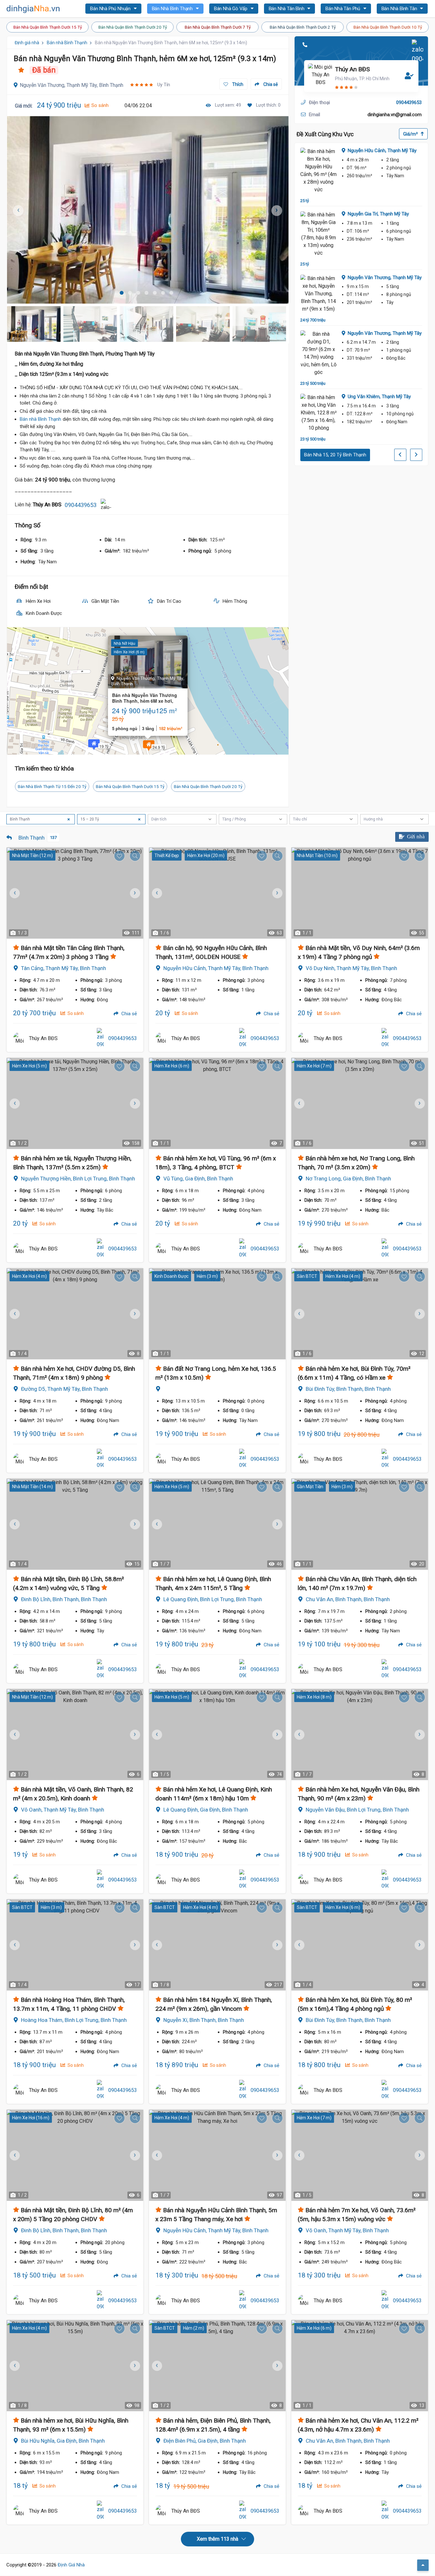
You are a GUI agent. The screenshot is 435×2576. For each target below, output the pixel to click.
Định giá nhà (27, 43)
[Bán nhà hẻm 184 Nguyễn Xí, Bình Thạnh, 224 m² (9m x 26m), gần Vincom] (217, 1945)
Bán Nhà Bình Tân (400, 9)
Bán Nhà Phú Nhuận (111, 9)
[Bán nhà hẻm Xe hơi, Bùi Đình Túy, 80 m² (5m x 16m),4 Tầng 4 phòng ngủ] (360, 1945)
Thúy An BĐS (352, 69)
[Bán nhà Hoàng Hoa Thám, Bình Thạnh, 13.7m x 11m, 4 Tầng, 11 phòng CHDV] (75, 1945)
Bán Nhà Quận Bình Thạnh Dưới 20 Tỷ (133, 27)
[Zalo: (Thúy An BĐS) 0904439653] (106, 505)
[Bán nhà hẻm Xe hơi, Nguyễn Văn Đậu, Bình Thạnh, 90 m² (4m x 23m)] (360, 1735)
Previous (157, 893)
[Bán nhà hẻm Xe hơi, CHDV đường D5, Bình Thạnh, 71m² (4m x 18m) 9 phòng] (75, 1314)
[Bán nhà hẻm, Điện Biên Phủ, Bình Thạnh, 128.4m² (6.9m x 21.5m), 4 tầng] (217, 2366)
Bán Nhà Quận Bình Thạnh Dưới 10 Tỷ (388, 27)
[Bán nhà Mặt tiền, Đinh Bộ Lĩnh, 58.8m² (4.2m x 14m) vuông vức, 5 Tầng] (75, 1524)
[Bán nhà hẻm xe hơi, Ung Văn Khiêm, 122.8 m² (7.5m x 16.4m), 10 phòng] (319, 413)
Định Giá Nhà (71, 2565)
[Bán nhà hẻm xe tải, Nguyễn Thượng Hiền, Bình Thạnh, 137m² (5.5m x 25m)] (75, 1103)
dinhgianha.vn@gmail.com (395, 115)
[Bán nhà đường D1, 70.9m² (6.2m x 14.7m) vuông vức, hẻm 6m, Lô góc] (319, 353)
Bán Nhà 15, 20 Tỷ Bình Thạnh (335, 455)
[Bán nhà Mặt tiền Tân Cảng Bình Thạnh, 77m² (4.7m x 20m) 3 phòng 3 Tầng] (75, 893)
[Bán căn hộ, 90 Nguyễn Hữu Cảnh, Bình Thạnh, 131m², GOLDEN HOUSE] (217, 893)
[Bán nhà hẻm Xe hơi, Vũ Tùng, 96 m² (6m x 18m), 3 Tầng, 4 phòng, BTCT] (217, 1103)
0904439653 (81, 505)
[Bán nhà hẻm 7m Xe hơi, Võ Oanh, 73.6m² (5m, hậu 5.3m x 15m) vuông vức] (360, 2155)
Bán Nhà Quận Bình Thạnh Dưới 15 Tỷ (48, 27)
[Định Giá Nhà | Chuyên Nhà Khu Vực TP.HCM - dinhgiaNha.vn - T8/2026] (33, 9)
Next (281, 210)
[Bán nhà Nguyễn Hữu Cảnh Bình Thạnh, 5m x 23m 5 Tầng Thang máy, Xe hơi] (217, 2155)
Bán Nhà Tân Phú (343, 9)
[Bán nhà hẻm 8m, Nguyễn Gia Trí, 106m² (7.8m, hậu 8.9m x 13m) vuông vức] (319, 234)
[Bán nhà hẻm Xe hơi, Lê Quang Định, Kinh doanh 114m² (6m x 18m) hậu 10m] (217, 1735)
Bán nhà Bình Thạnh (67, 43)
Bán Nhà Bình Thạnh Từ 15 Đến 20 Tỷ (52, 786)
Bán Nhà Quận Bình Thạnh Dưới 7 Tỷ (218, 27)
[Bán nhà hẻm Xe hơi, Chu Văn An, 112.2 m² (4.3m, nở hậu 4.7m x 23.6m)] (360, 2366)
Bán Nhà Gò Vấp (231, 9)
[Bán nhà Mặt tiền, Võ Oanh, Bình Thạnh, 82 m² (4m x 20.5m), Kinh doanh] (75, 1735)
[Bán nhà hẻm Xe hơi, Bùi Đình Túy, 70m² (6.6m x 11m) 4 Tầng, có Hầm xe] (360, 1314)
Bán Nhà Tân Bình (287, 9)
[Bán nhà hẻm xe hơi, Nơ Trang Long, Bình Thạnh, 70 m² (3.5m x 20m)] (360, 1103)
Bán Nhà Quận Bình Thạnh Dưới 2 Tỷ (303, 27)
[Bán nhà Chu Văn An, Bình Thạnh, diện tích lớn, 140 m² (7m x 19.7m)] (360, 1524)
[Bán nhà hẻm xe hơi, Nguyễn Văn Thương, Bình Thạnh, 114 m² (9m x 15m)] (319, 294)
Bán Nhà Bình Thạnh (173, 9)
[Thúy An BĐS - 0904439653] (19, 1038)
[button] (149, 746)
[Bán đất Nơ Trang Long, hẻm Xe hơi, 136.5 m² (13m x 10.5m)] (217, 1314)
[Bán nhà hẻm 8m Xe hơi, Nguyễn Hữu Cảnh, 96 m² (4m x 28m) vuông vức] (319, 171)
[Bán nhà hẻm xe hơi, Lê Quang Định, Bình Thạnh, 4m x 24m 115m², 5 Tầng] (217, 1524)
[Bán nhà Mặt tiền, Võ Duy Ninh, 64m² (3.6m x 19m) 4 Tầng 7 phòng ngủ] (360, 893)
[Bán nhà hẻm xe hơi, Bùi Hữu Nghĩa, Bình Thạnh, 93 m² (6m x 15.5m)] (75, 2366)
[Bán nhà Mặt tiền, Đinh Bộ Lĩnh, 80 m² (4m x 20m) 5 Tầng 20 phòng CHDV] (75, 2155)
